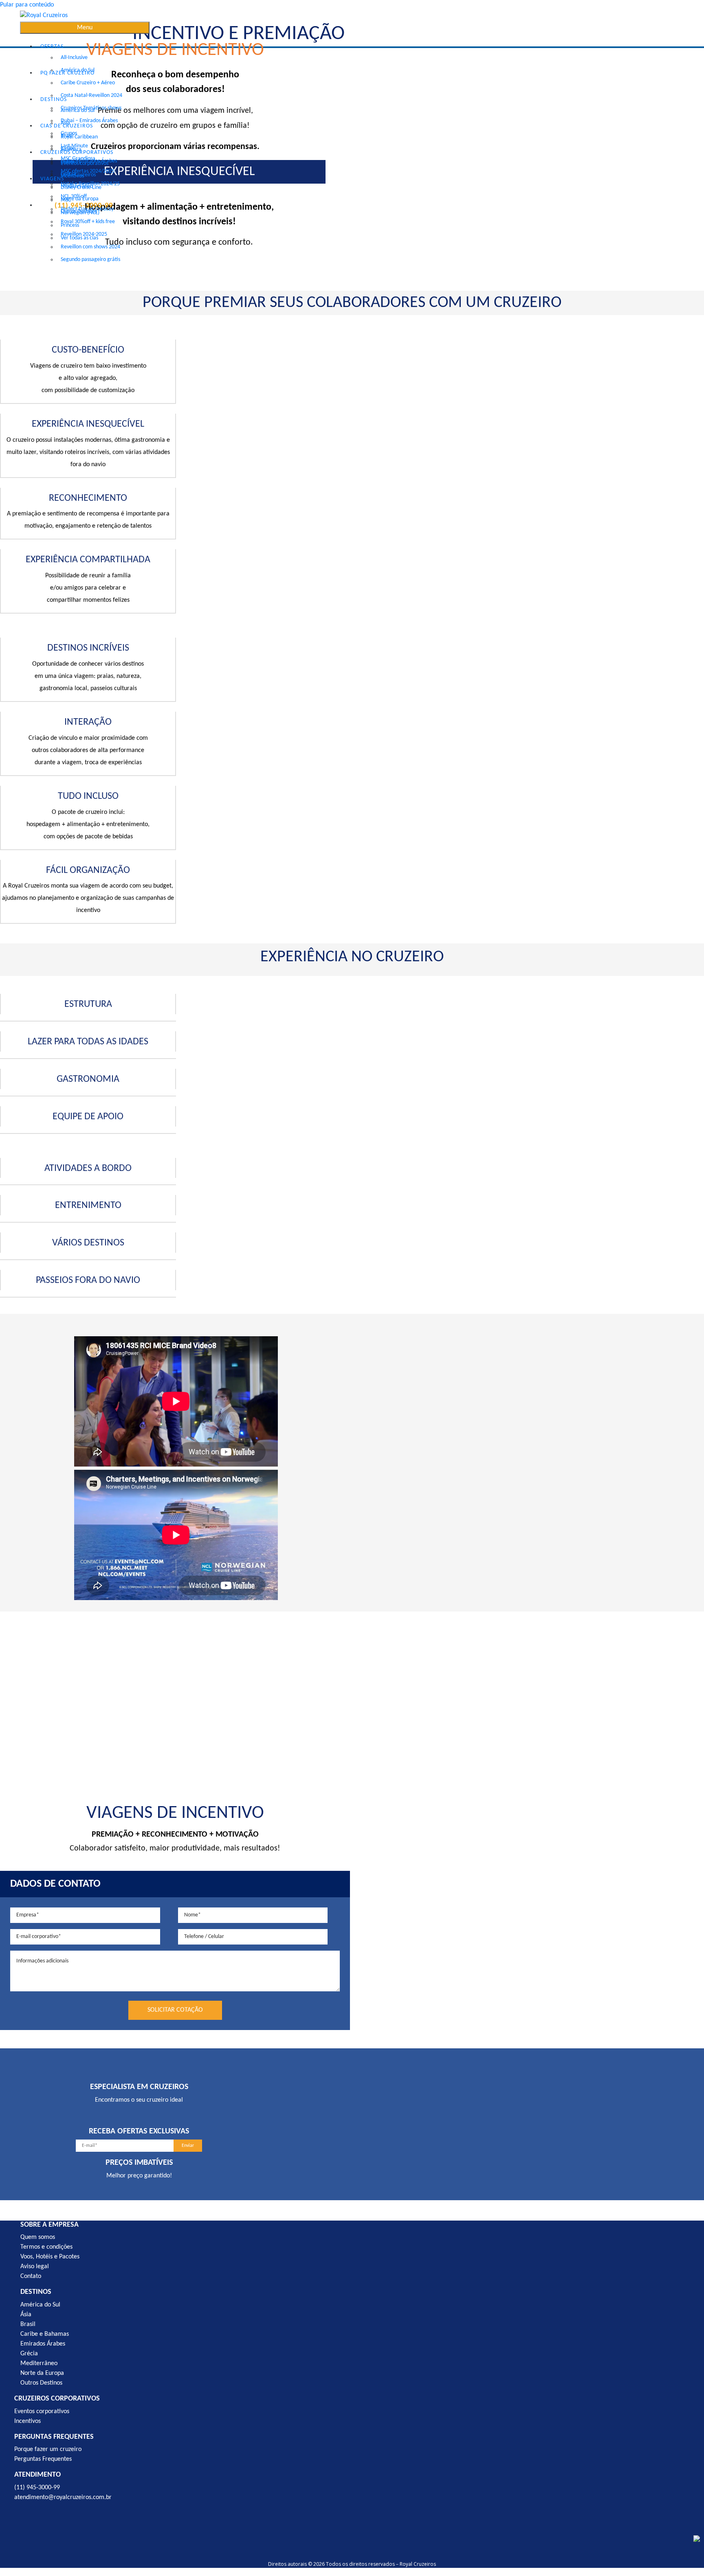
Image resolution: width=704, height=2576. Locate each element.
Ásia (26, 2315)
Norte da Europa (80, 199)
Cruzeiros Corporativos (77, 152)
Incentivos (72, 176)
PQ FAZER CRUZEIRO (67, 73)
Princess (70, 225)
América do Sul (78, 111)
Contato (31, 2276)
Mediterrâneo (39, 2363)
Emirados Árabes (43, 2344)
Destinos (54, 100)
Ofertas (52, 47)
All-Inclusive (74, 58)
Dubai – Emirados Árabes (89, 121)
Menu (85, 28)
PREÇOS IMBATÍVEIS (139, 2163)
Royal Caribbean (79, 137)
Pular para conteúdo (27, 5)
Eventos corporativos (85, 163)
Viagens (52, 179)
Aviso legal (35, 2267)
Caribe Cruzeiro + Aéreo (88, 83)
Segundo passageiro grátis (90, 260)
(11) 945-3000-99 (37, 2488)
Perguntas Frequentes (43, 2459)
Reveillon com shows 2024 (90, 247)
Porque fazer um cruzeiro (48, 2449)
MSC (66, 200)
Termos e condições (46, 2247)
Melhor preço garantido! (139, 2176)
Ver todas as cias (79, 238)
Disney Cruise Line (81, 187)
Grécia (29, 2354)
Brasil (28, 2324)
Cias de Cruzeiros (67, 126)
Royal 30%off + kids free (88, 222)
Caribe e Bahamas (45, 2334)
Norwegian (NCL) (80, 213)
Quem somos (38, 2237)
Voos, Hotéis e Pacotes (50, 2257)
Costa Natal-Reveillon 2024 (91, 95)
